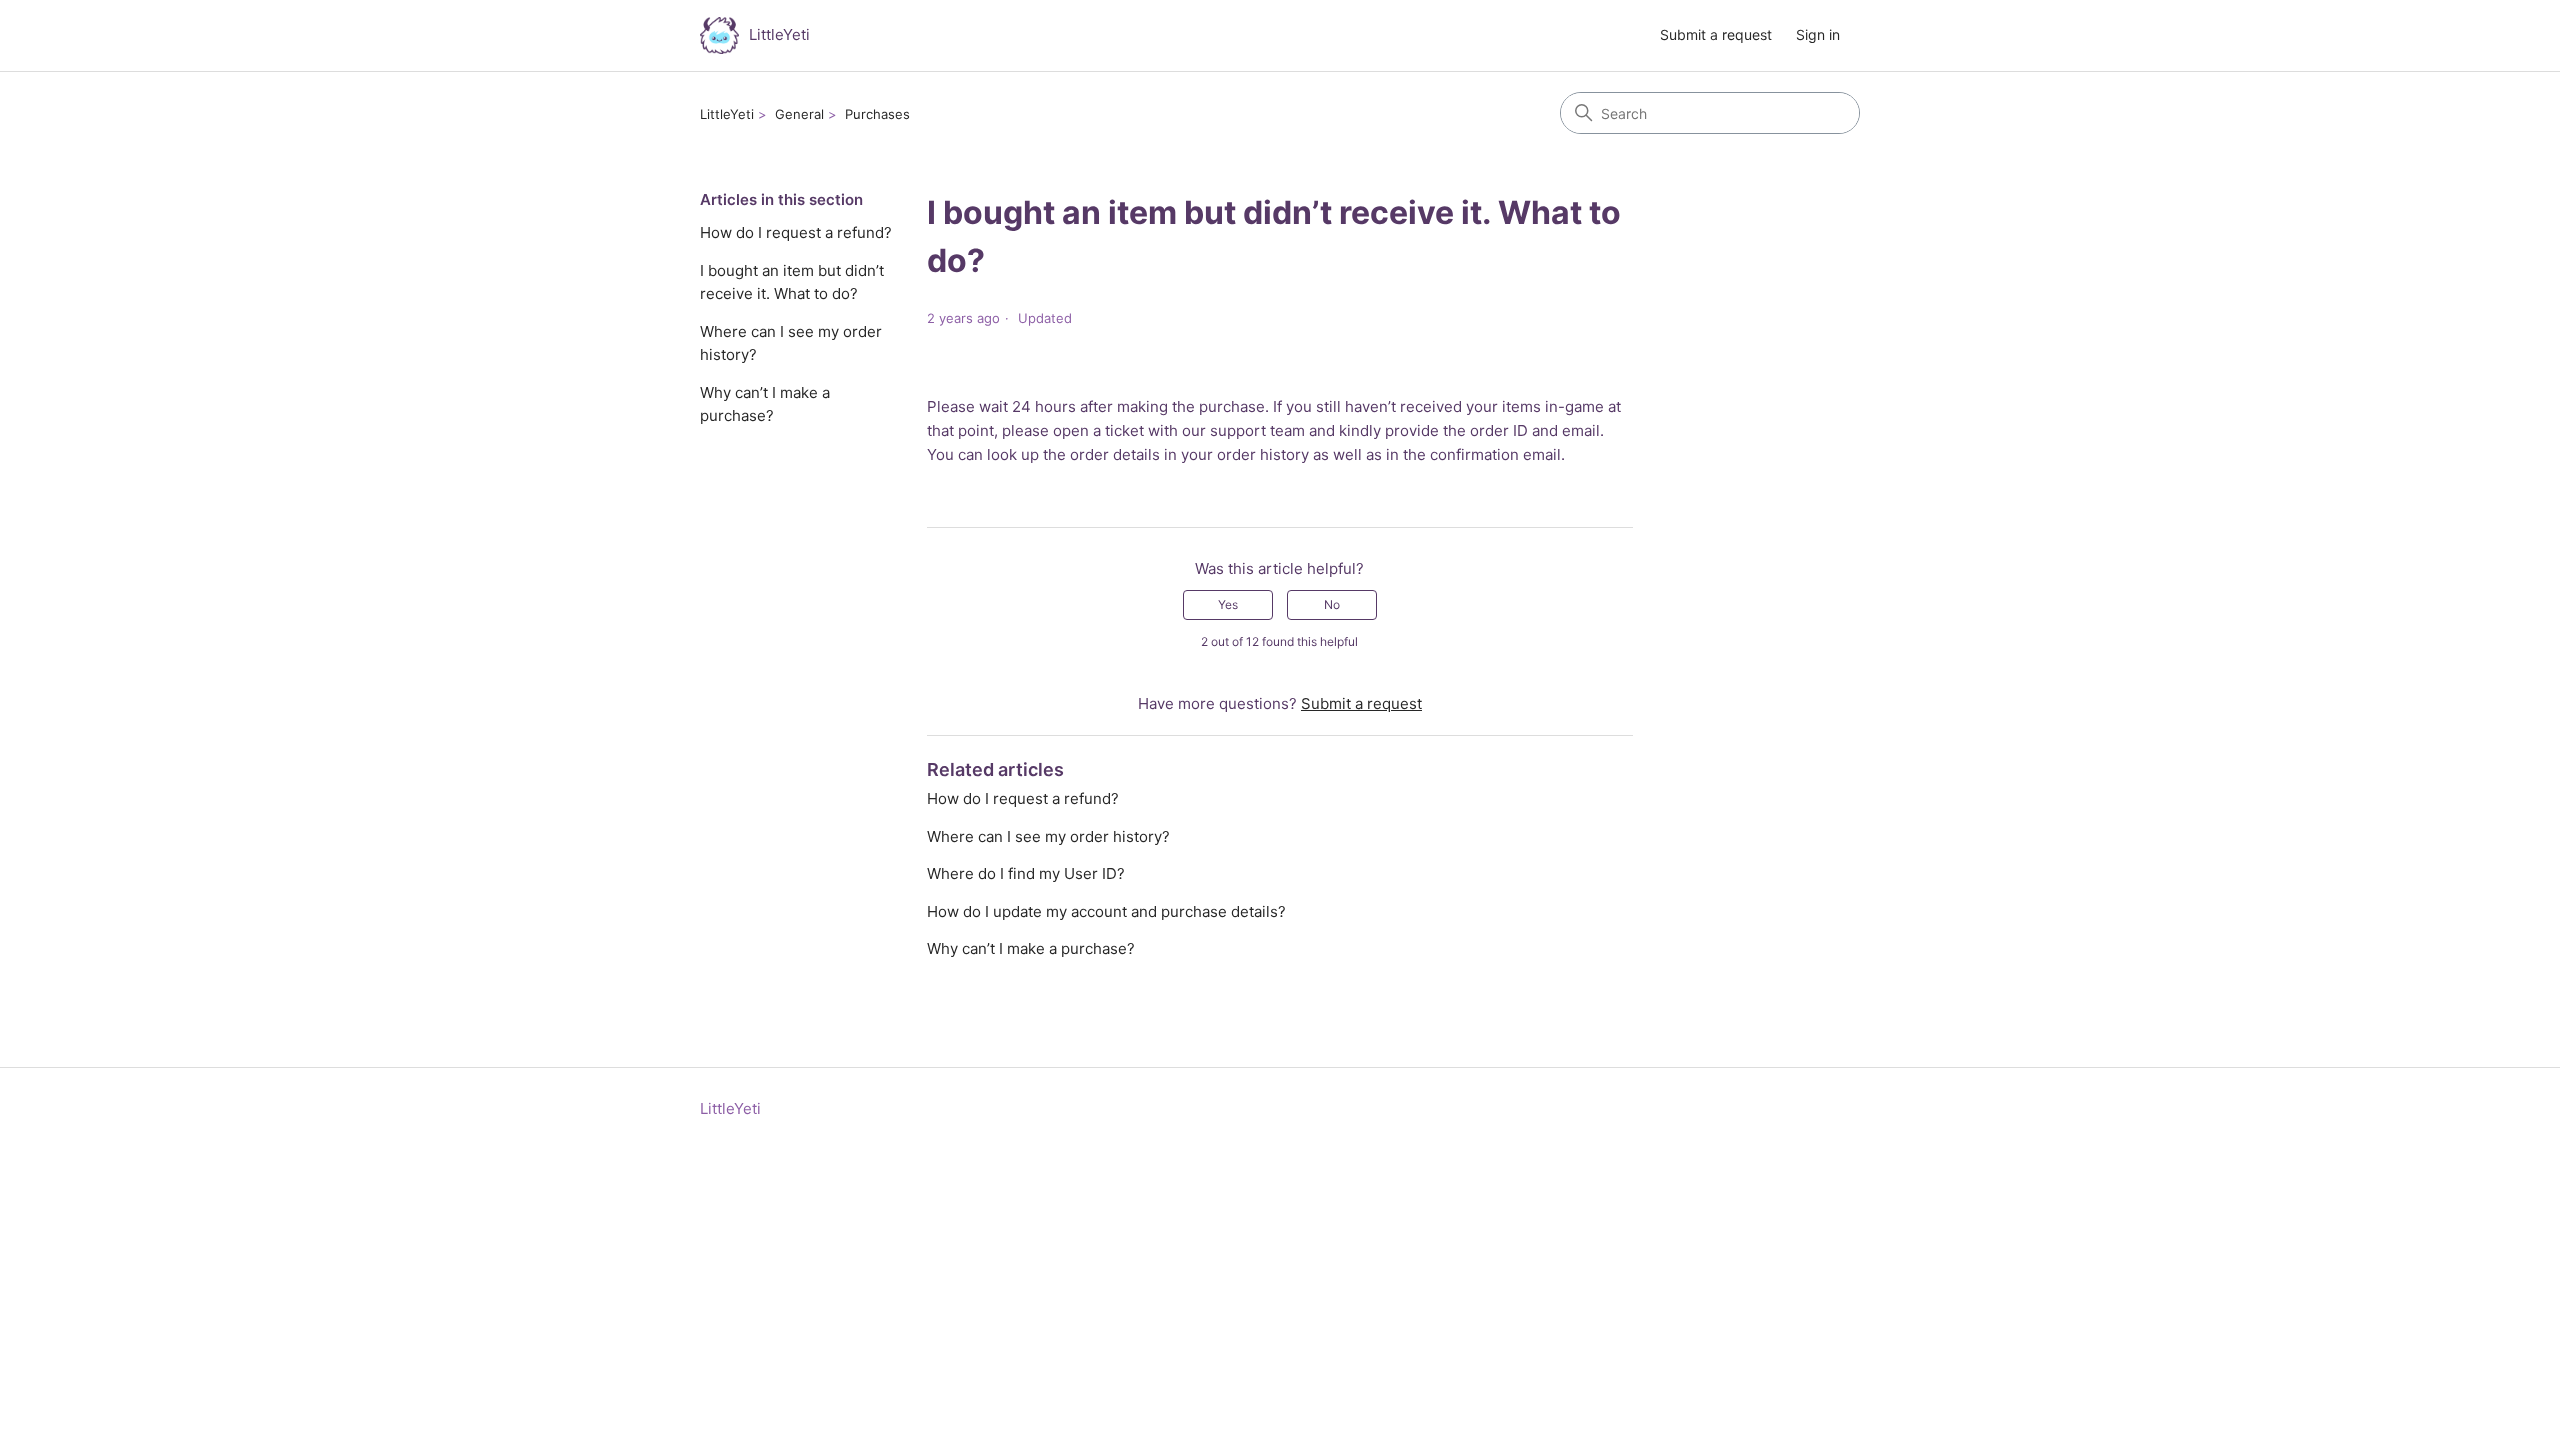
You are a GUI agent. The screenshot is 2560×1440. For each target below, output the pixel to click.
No (1332, 604)
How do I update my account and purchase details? (1106, 911)
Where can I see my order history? (791, 343)
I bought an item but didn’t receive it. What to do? (792, 282)
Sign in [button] (1818, 34)
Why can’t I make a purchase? (765, 404)
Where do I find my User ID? (1026, 873)
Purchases (877, 114)
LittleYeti (727, 114)
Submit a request (1716, 34)
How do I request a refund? (796, 232)
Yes (1228, 604)
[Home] (719, 35)
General (799, 114)
